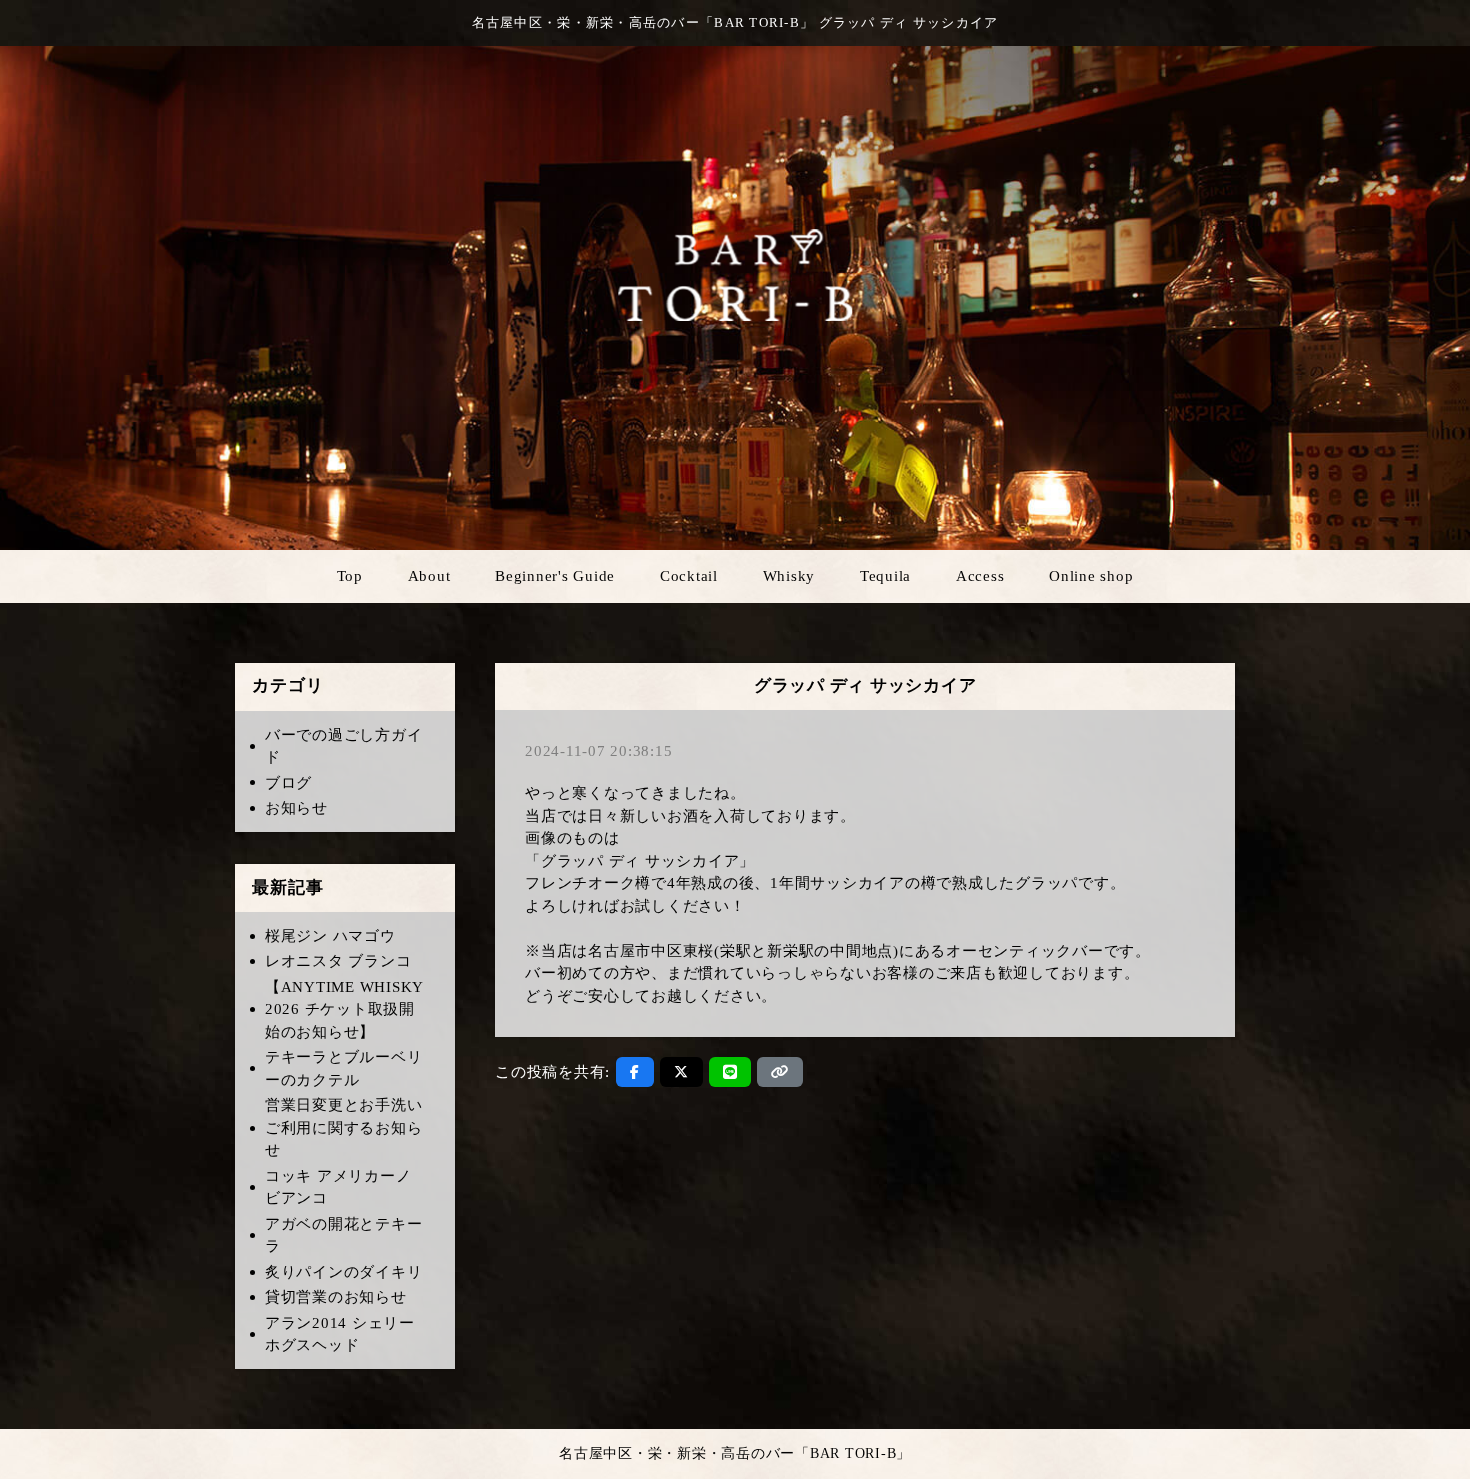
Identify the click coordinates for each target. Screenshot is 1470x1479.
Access (980, 576)
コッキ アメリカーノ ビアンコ (338, 1187)
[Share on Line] (730, 1072)
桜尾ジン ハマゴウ (330, 936)
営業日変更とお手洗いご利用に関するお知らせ (344, 1127)
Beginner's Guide (555, 576)
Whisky (789, 576)
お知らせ (296, 808)
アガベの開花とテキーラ (344, 1235)
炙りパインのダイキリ (344, 1272)
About (429, 576)
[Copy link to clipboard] (780, 1072)
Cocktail (689, 576)
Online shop (1091, 576)
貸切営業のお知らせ (336, 1297)
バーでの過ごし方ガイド (344, 746)
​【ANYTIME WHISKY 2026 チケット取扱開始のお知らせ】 (344, 1009)
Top (350, 576)
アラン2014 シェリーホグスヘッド (340, 1334)
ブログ (288, 783)
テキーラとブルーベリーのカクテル (344, 1068)
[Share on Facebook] (635, 1072)
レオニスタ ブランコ (338, 961)
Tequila (885, 576)
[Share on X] (681, 1072)
